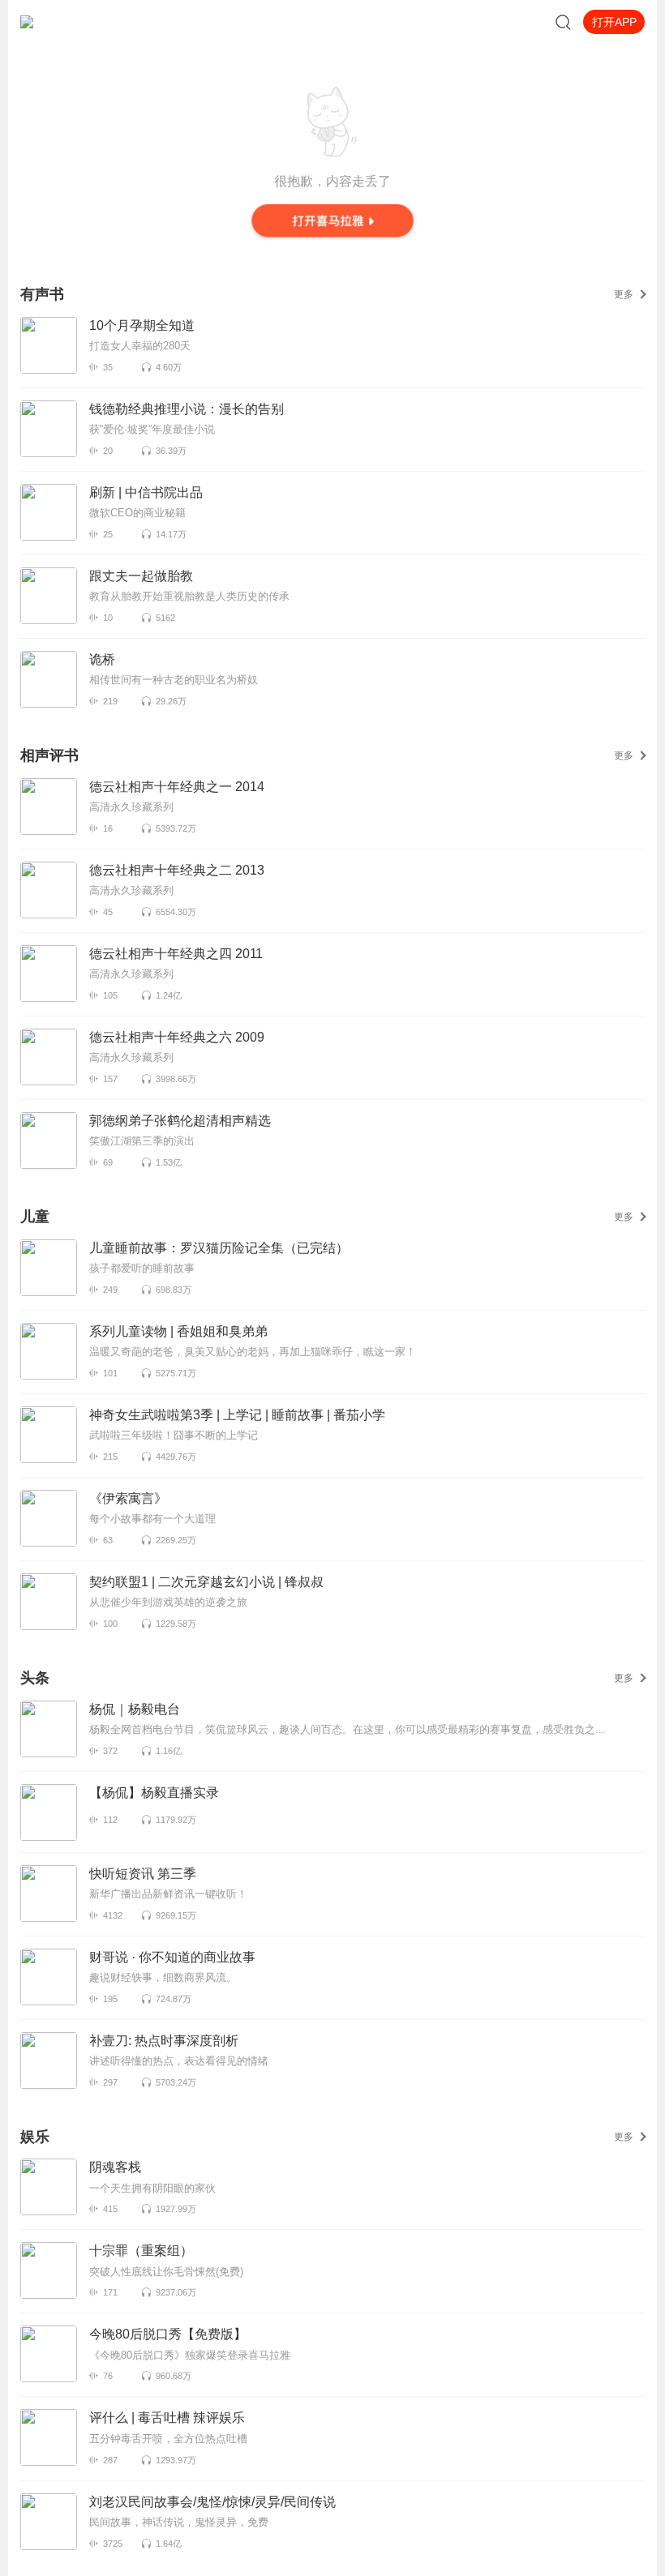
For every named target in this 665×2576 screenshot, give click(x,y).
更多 (624, 294)
